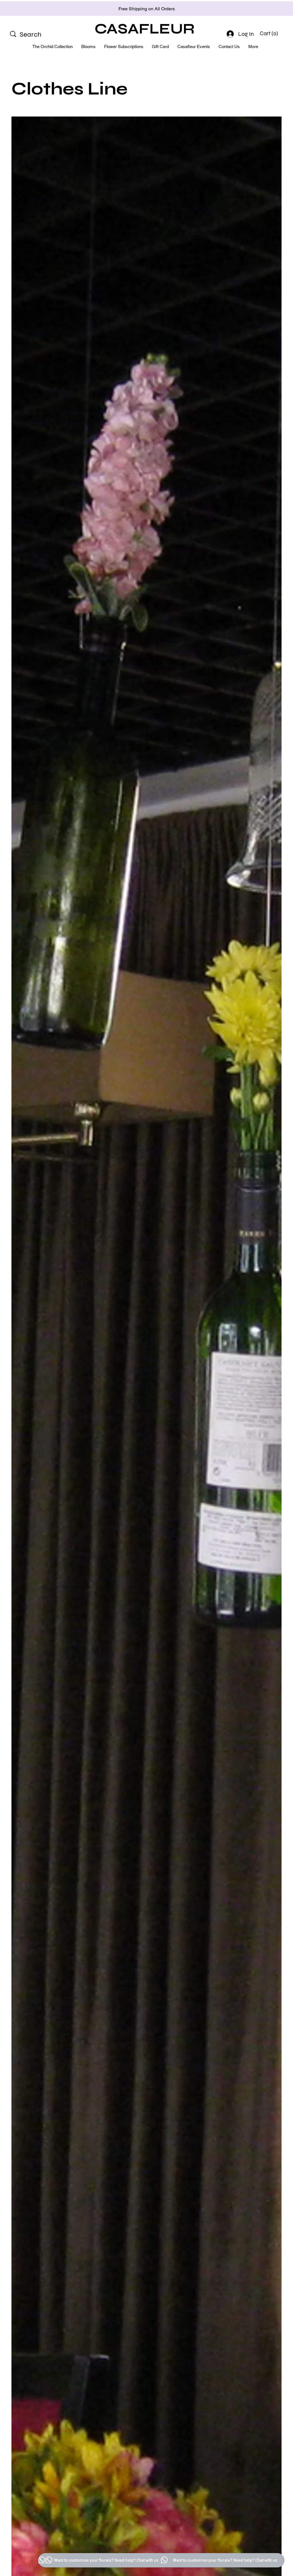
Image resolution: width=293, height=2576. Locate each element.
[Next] (263, 9)
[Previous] (30, 9)
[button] (270, 33)
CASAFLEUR (145, 29)
